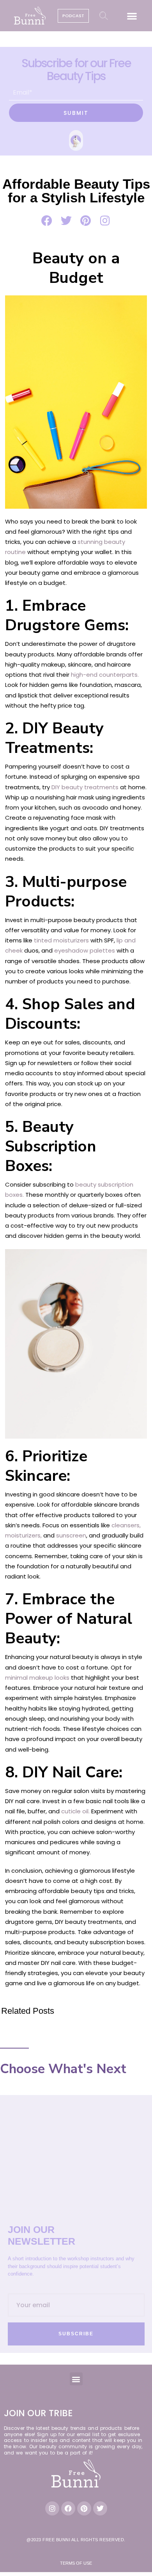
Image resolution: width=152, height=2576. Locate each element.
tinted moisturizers (61, 940)
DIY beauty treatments (85, 787)
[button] (132, 16)
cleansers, (125, 1525)
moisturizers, (23, 1535)
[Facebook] (68, 2508)
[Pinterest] (84, 2508)
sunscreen (71, 1535)
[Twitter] (100, 2508)
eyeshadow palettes (85, 950)
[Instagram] (52, 2508)
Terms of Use (76, 2563)
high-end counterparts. (105, 675)
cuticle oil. (75, 1811)
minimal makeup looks (37, 1678)
